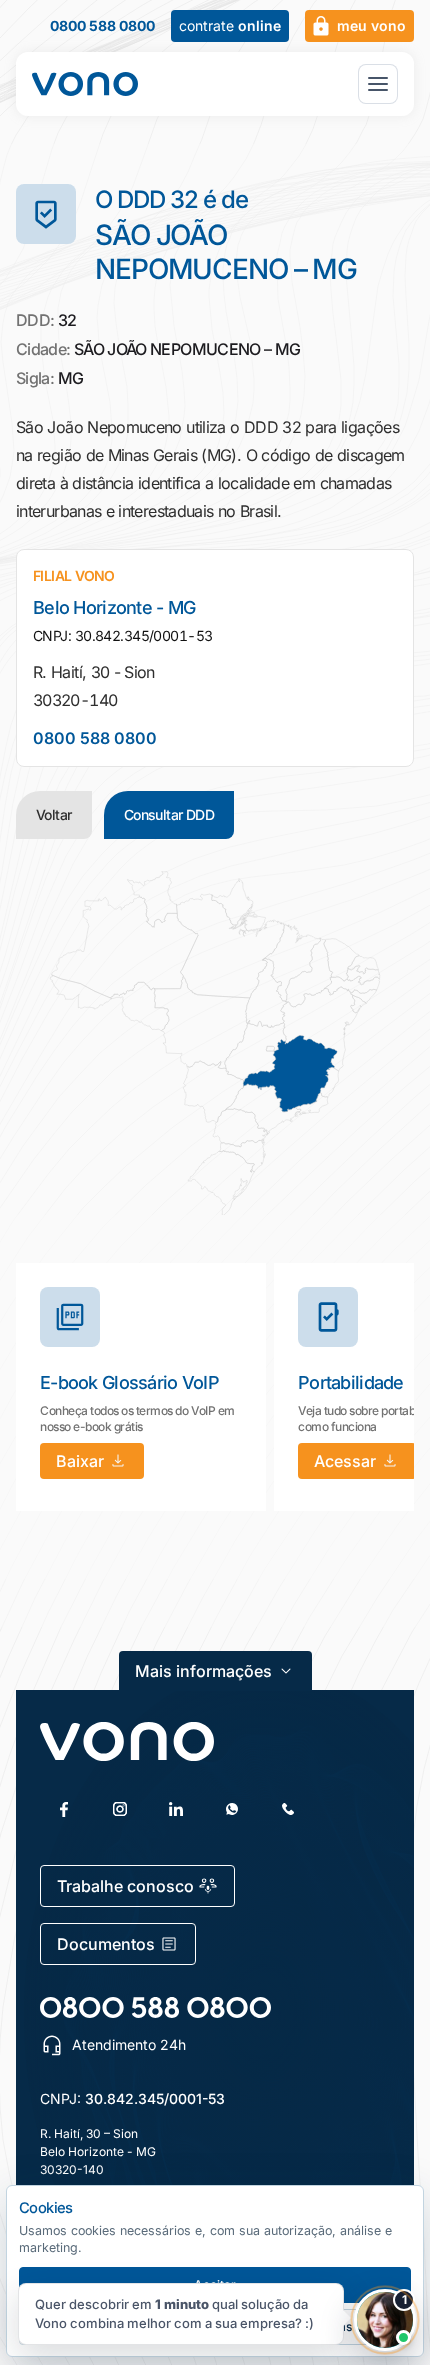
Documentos (106, 1944)
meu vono (371, 25)
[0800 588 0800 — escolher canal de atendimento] (155, 2007)
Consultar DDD (169, 814)
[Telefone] (288, 1809)
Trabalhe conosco (125, 1886)
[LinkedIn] (176, 1809)
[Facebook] (64, 1809)
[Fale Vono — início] (85, 84)
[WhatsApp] (232, 1809)
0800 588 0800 (102, 26)
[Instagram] (120, 1809)
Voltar (54, 814)
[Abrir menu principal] (378, 84)
